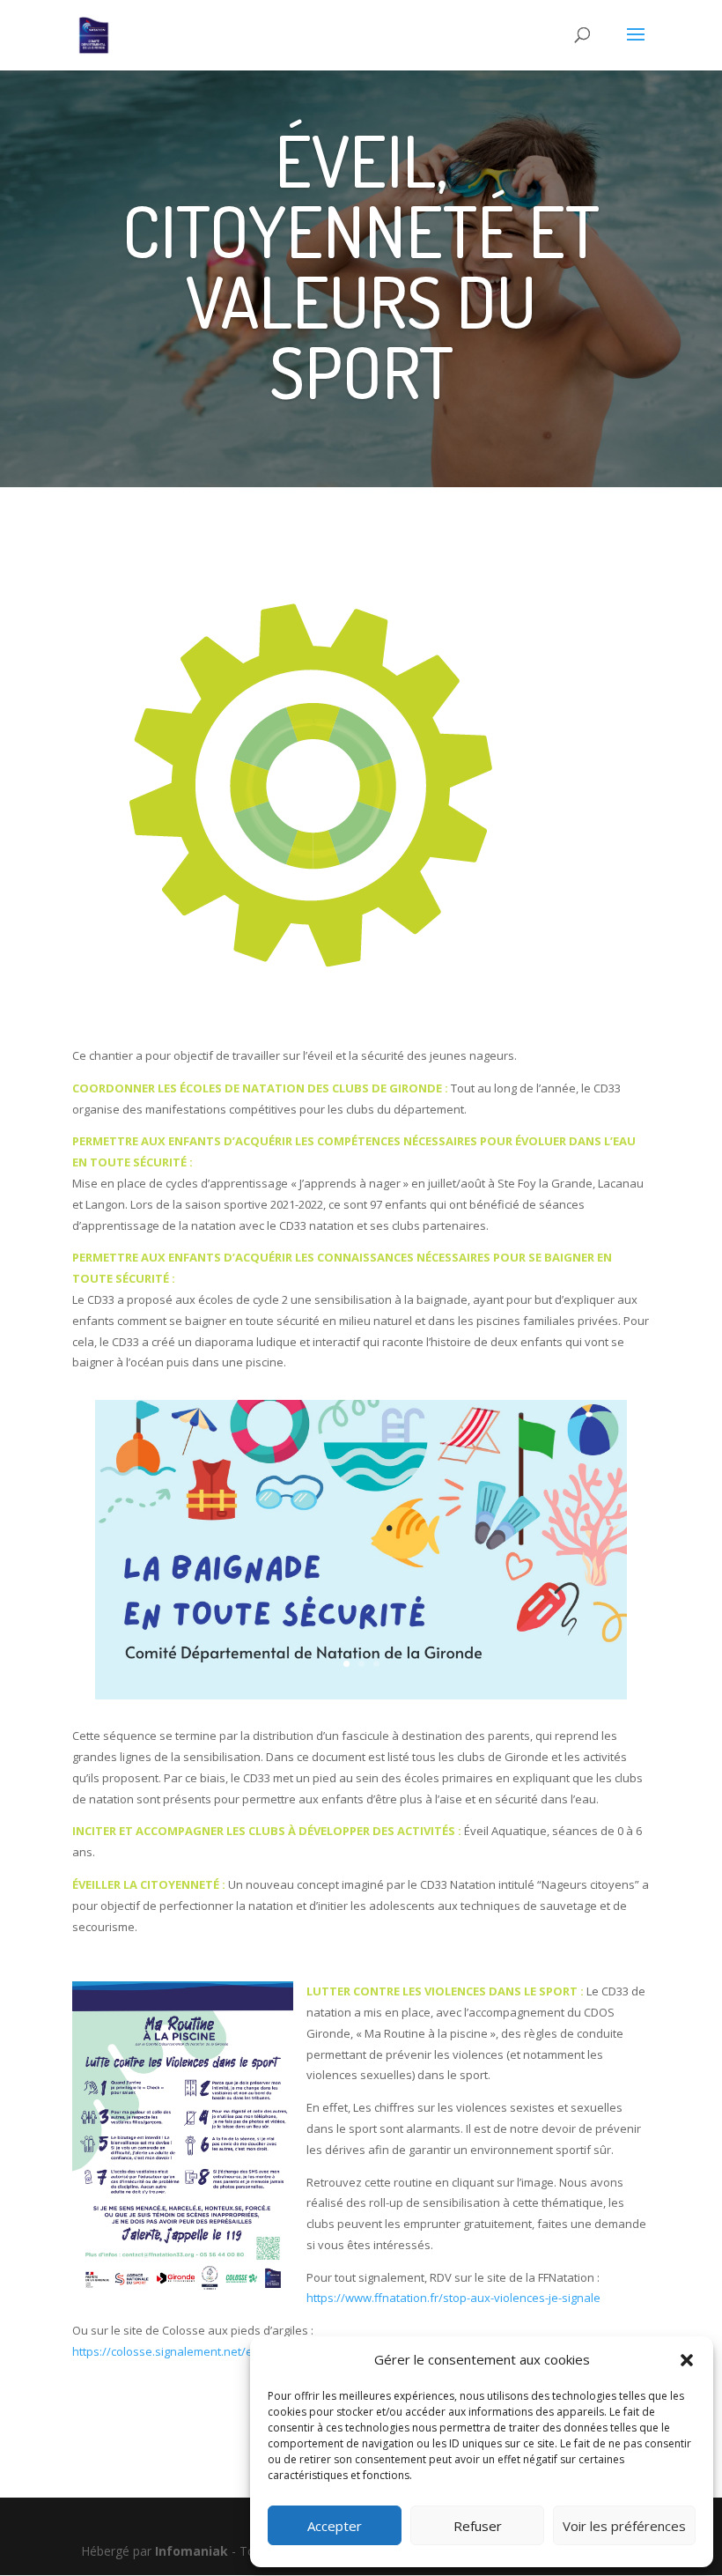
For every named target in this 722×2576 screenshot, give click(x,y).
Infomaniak (192, 2551)
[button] (687, 2360)
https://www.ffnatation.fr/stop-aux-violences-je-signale (453, 2298)
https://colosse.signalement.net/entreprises (190, 2351)
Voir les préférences (624, 2526)
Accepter (335, 2526)
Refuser (478, 2526)
